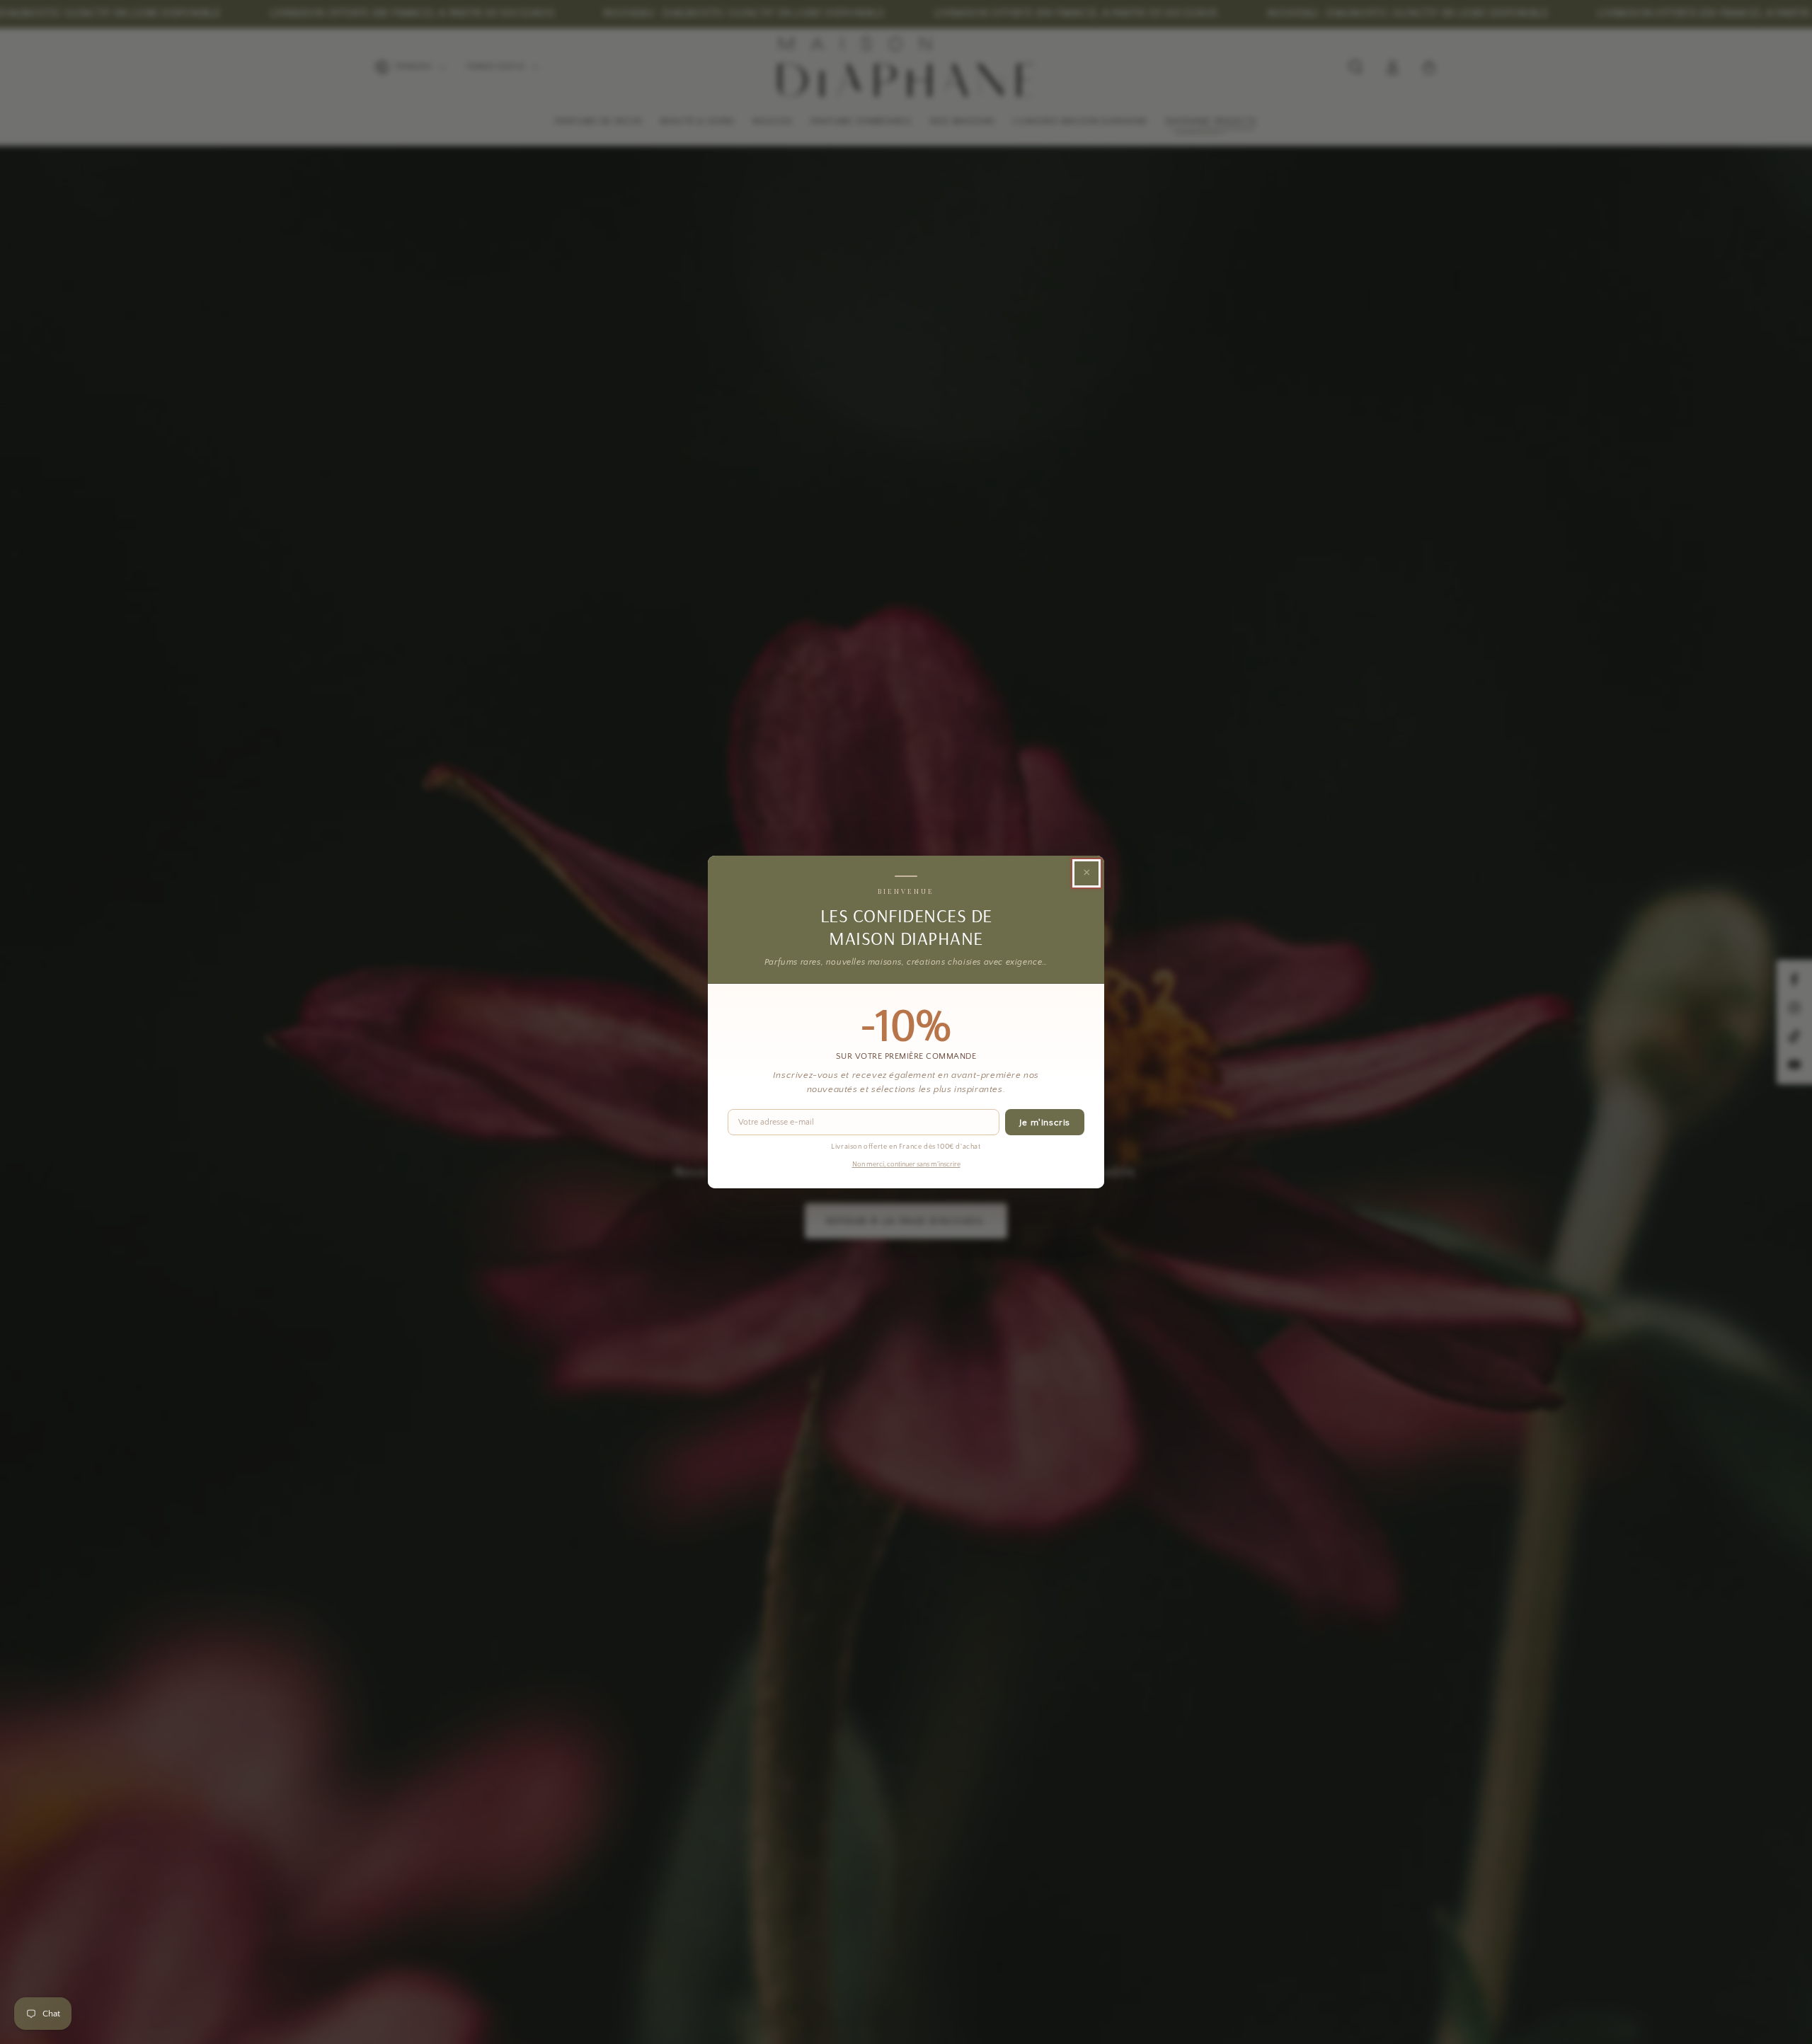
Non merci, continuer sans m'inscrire (906, 1165)
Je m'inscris (1045, 1123)
